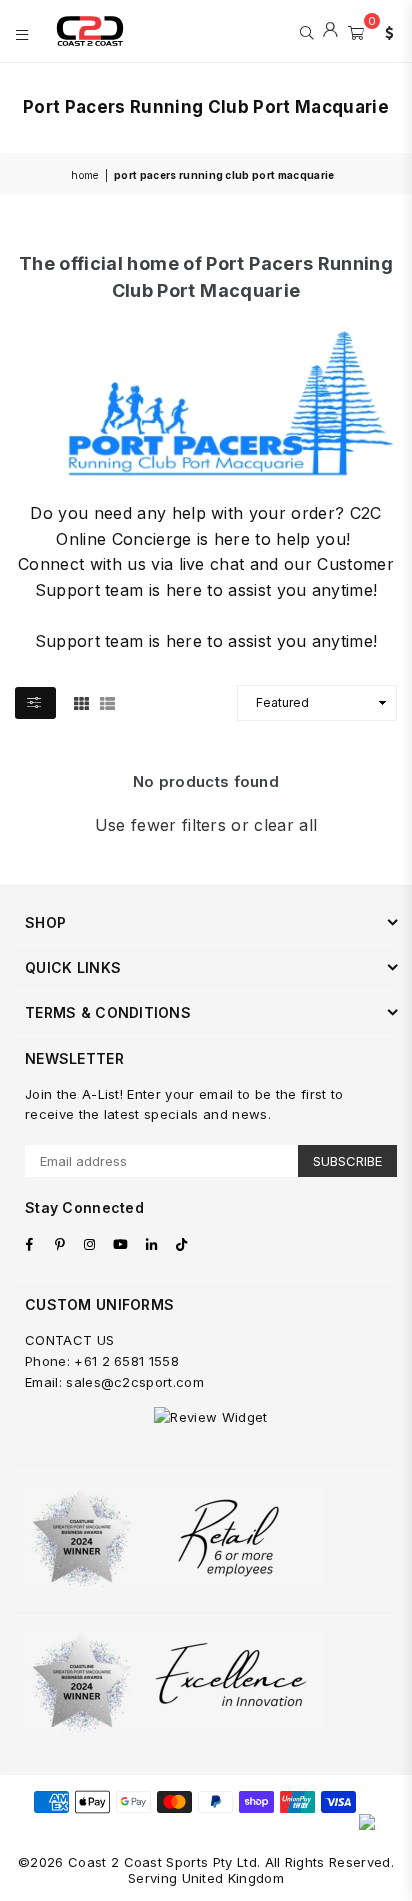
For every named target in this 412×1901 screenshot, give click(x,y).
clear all (285, 825)
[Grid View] (81, 702)
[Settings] (385, 31)
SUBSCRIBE (347, 1161)
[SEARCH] (306, 31)
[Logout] (330, 31)
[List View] (107, 702)
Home (84, 175)
